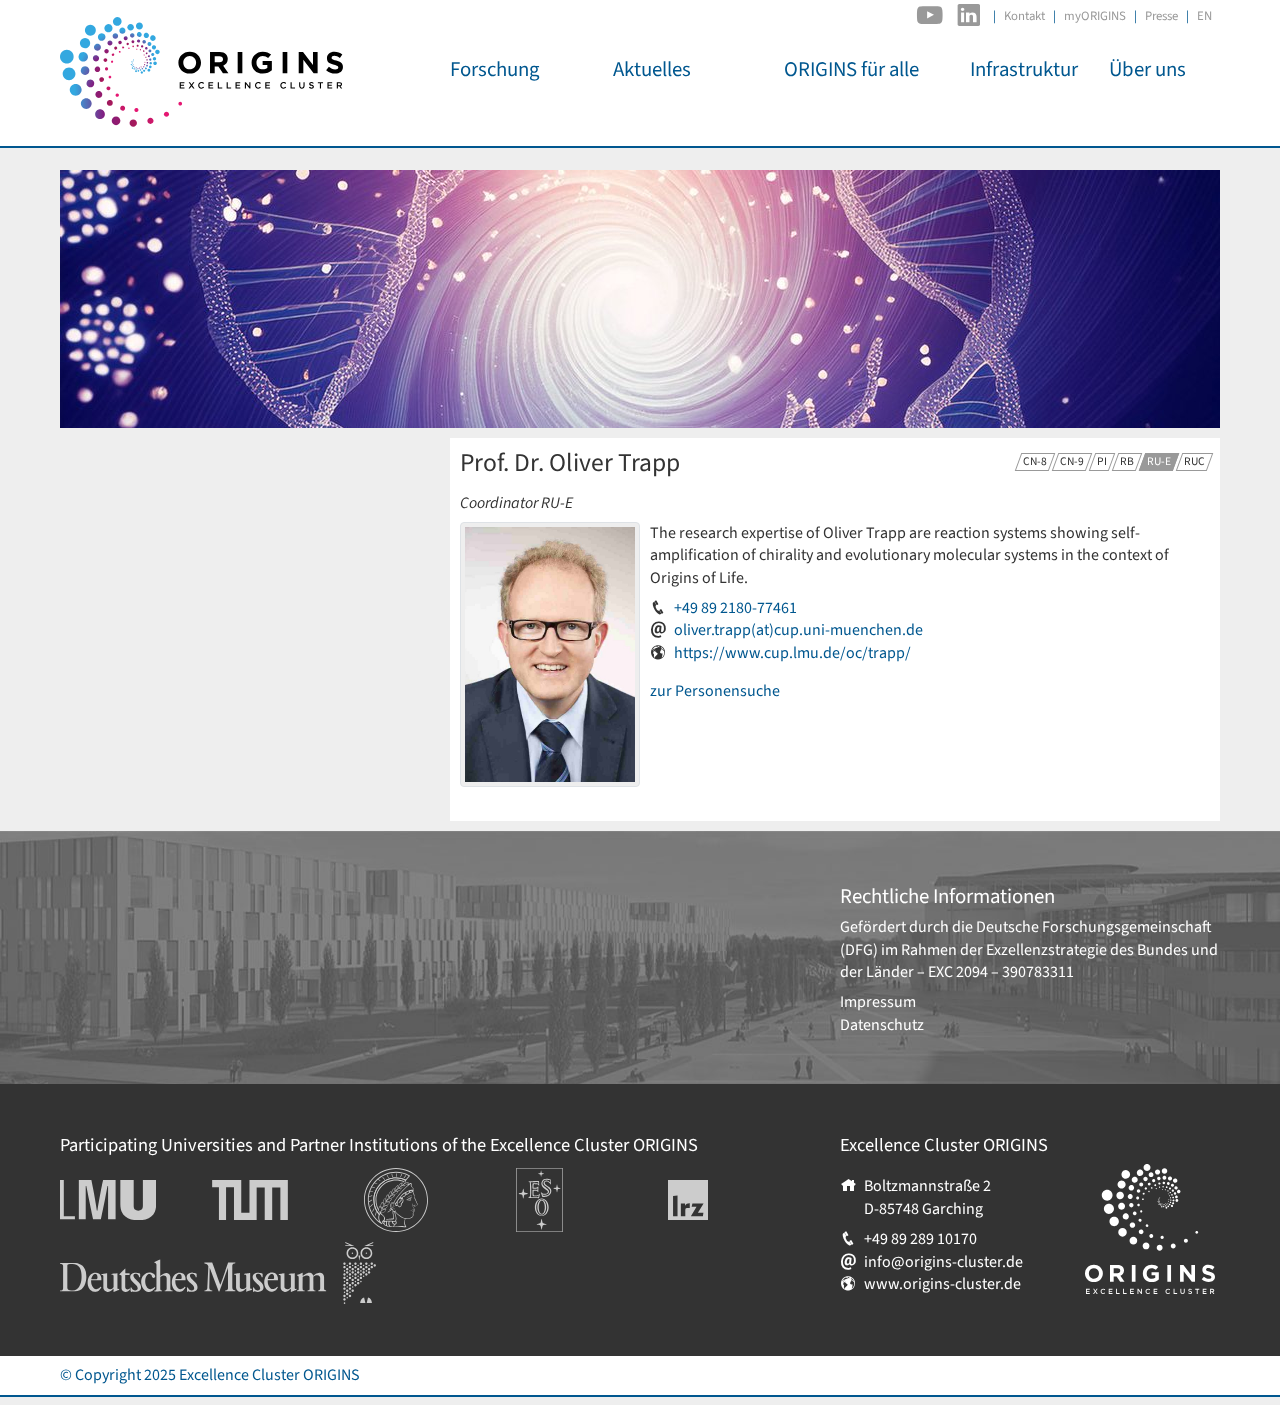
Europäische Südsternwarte (566, 1190)
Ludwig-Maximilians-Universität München (130, 1200)
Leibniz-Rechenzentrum (721, 1200)
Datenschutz (882, 1025)
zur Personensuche (715, 691)
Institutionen (407, 1179)
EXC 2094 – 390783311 (1001, 972)
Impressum (878, 1002)
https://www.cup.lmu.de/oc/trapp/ (792, 653)
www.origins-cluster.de (942, 1284)
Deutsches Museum (125, 1253)
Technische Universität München (288, 1200)
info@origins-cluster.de (943, 1262)
